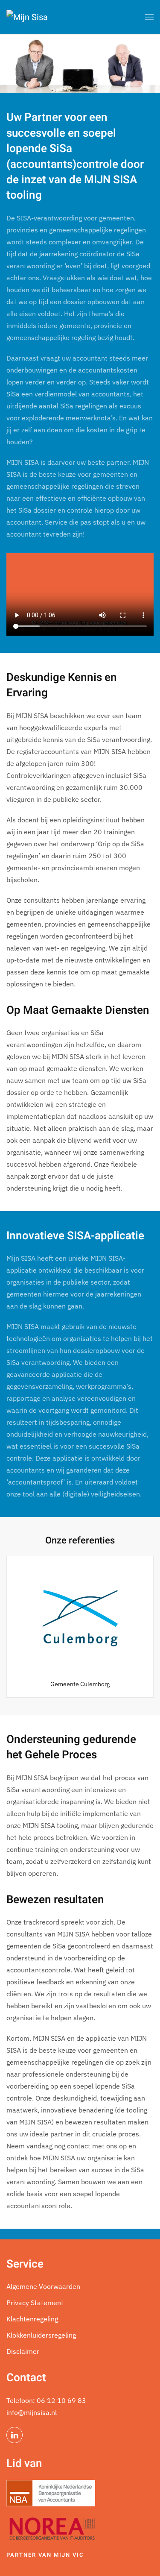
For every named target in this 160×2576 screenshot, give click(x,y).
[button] (149, 17)
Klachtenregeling (32, 2319)
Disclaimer (23, 2351)
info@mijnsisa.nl (32, 2412)
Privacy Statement (35, 2303)
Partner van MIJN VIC (45, 2555)
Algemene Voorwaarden (43, 2286)
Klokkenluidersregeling (41, 2335)
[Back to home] (27, 17)
